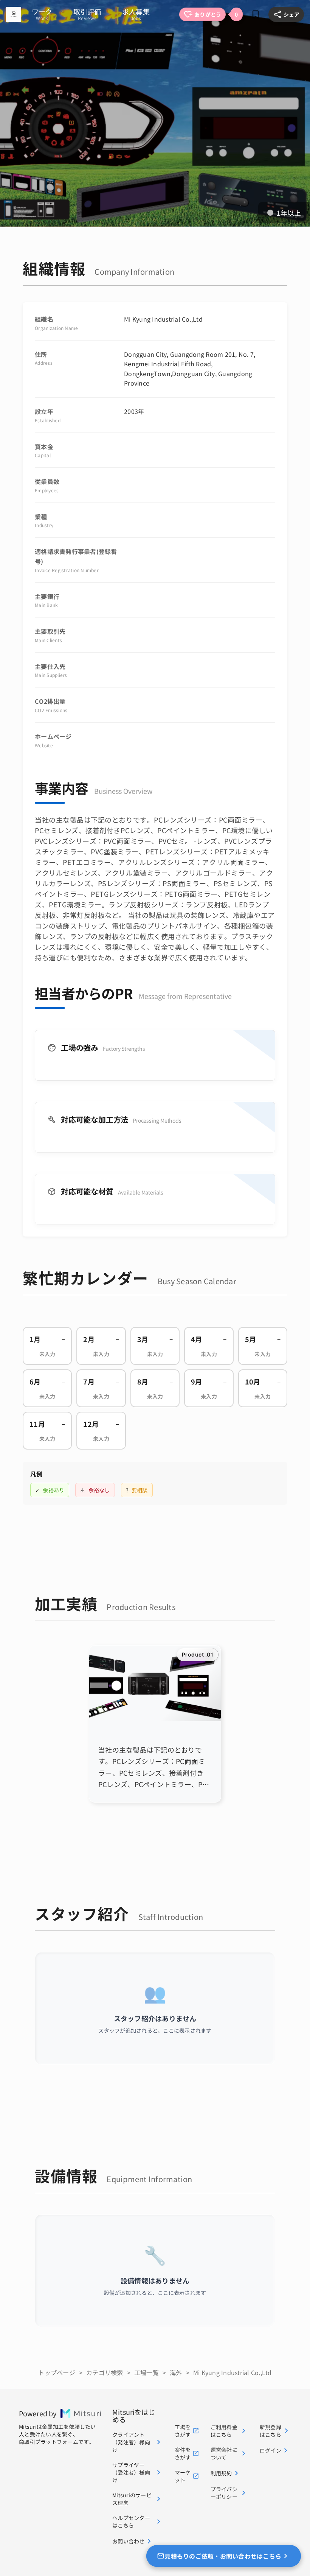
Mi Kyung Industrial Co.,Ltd (232, 2372)
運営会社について (224, 2453)
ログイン (270, 2450)
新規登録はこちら (270, 2431)
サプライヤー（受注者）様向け (131, 2472)
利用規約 (221, 2473)
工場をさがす (183, 2431)
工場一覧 (146, 2372)
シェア (291, 14)
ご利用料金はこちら (224, 2431)
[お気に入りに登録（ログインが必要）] (256, 14)
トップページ (57, 2372)
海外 (176, 2372)
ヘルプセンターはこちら (131, 2522)
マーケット (183, 2476)
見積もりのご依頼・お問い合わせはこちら (223, 2556)
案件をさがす (183, 2453)
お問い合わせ (129, 2541)
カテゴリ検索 (105, 2372)
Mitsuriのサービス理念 (132, 2499)
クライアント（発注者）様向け (131, 2442)
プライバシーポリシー (224, 2493)
